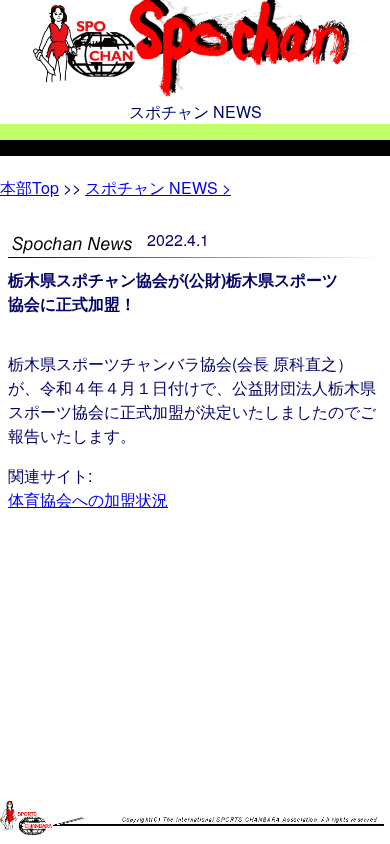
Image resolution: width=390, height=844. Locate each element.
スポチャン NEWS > (158, 187)
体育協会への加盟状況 (88, 499)
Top (29, 187)
